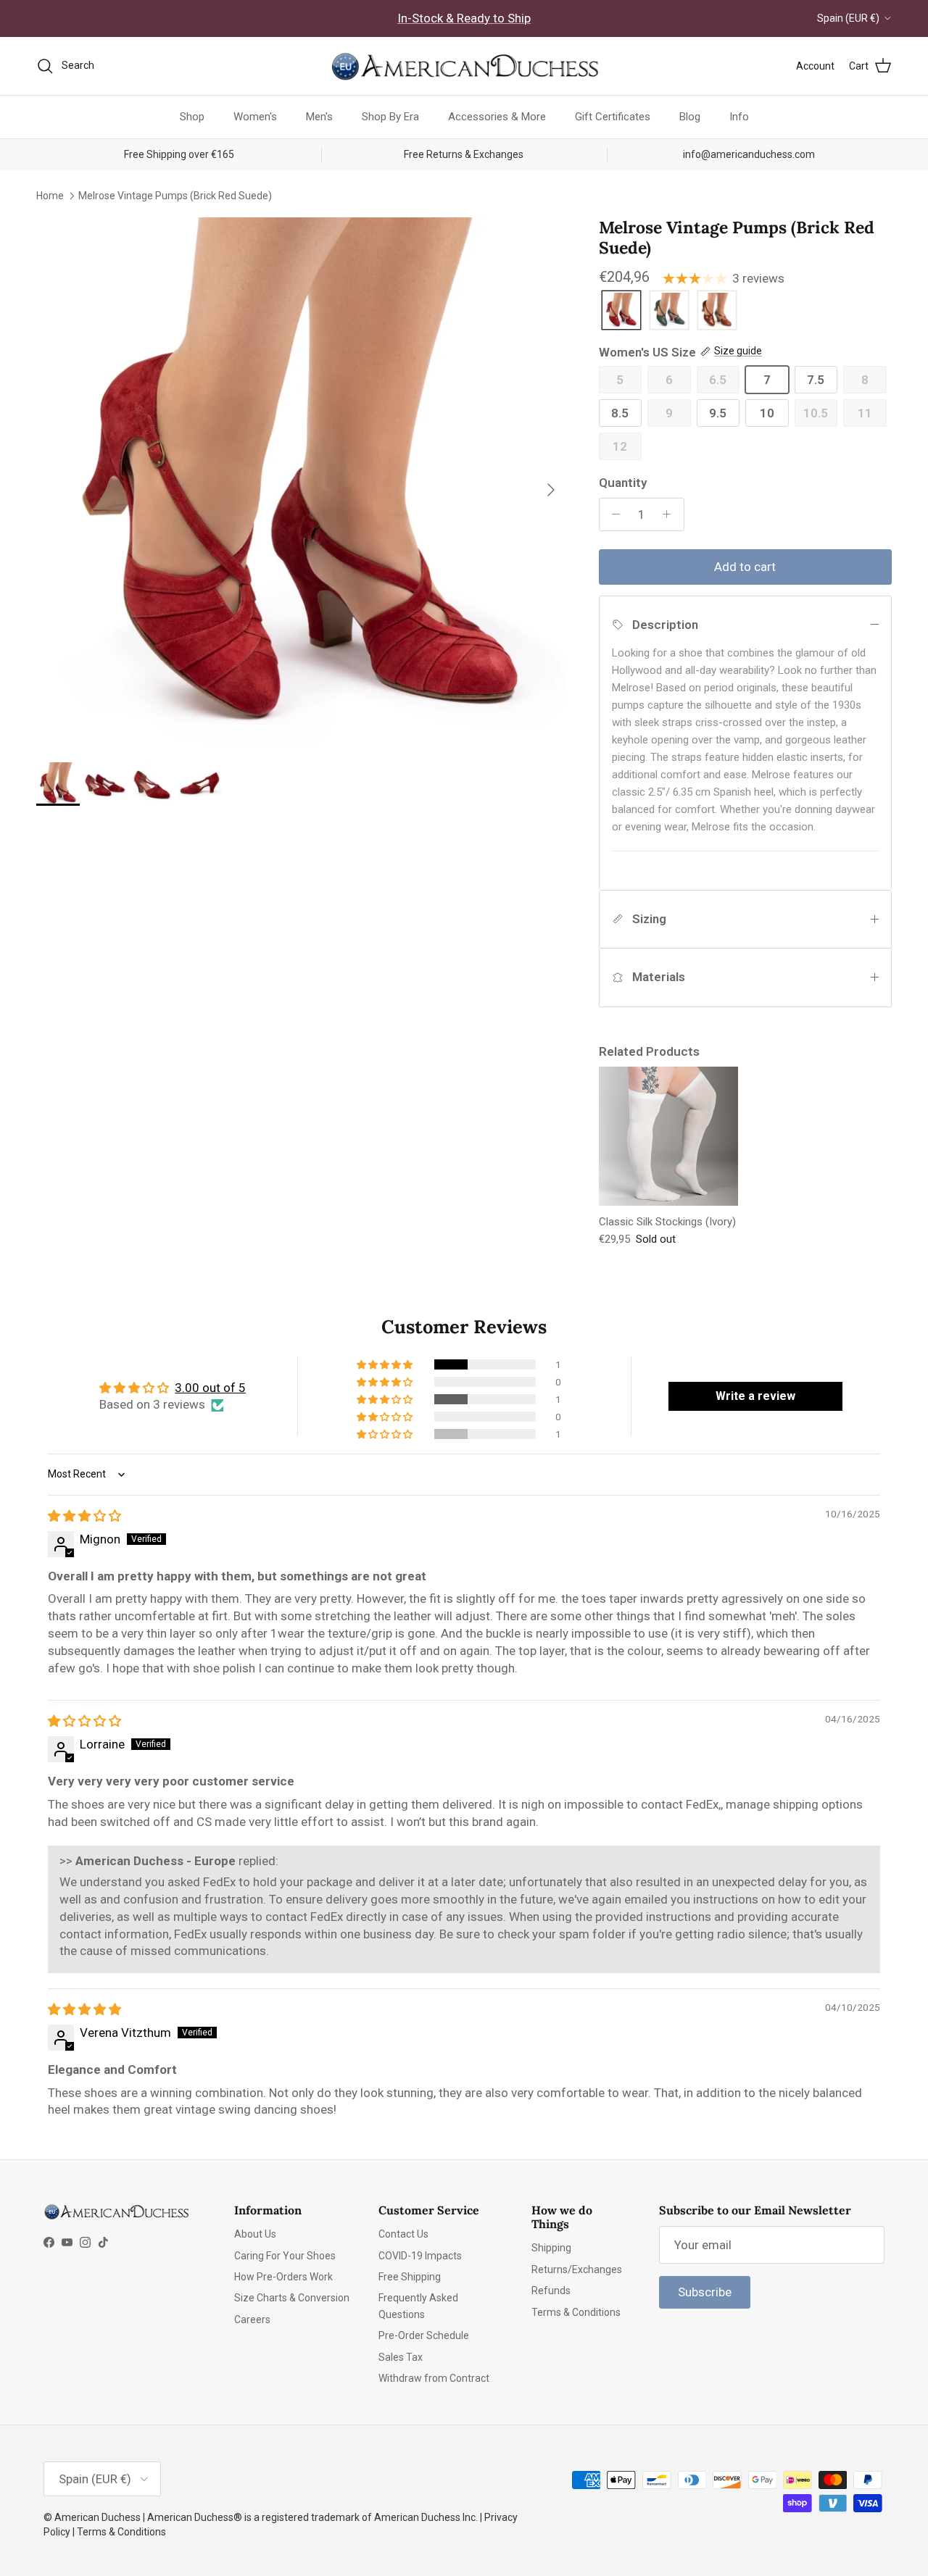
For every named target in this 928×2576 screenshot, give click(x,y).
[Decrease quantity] (613, 514)
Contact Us (403, 2234)
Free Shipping (410, 2277)
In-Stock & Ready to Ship (464, 18)
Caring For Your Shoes (285, 2256)
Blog (690, 117)
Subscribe (705, 2292)
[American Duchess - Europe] (464, 66)
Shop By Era (390, 117)
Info (739, 117)
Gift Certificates (613, 117)
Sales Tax (401, 2357)
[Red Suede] (621, 311)
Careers (252, 2319)
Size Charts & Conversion (292, 2298)
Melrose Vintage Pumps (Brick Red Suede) (175, 195)
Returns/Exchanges (577, 2269)
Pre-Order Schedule (424, 2335)
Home (50, 195)
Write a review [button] (755, 1396)
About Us (255, 2234)
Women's (255, 117)
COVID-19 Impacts (420, 2256)
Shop (192, 117)
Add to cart (745, 567)
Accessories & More (497, 117)
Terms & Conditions (576, 2312)
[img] (84, 1516)
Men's (319, 117)
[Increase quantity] (671, 514)
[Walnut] (717, 311)
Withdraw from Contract (434, 2378)
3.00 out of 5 (210, 1388)
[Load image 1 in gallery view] (302, 483)
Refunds (551, 2291)
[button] (386, 1364)
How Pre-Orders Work (283, 2277)
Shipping (551, 2248)
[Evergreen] (669, 311)
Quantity (623, 483)
